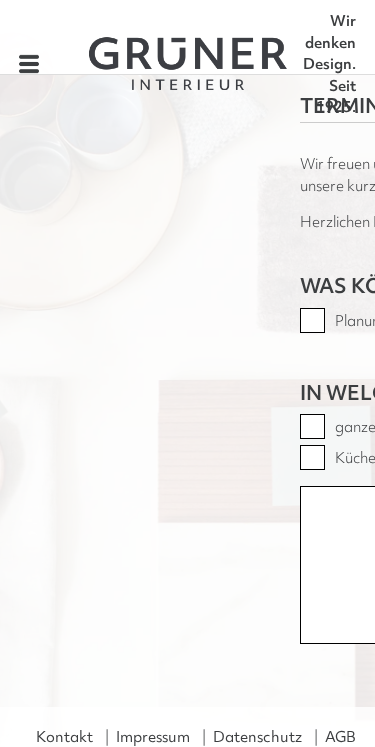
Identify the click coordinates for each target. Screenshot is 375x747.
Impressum (153, 737)
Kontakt (64, 737)
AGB (340, 737)
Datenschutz (257, 737)
